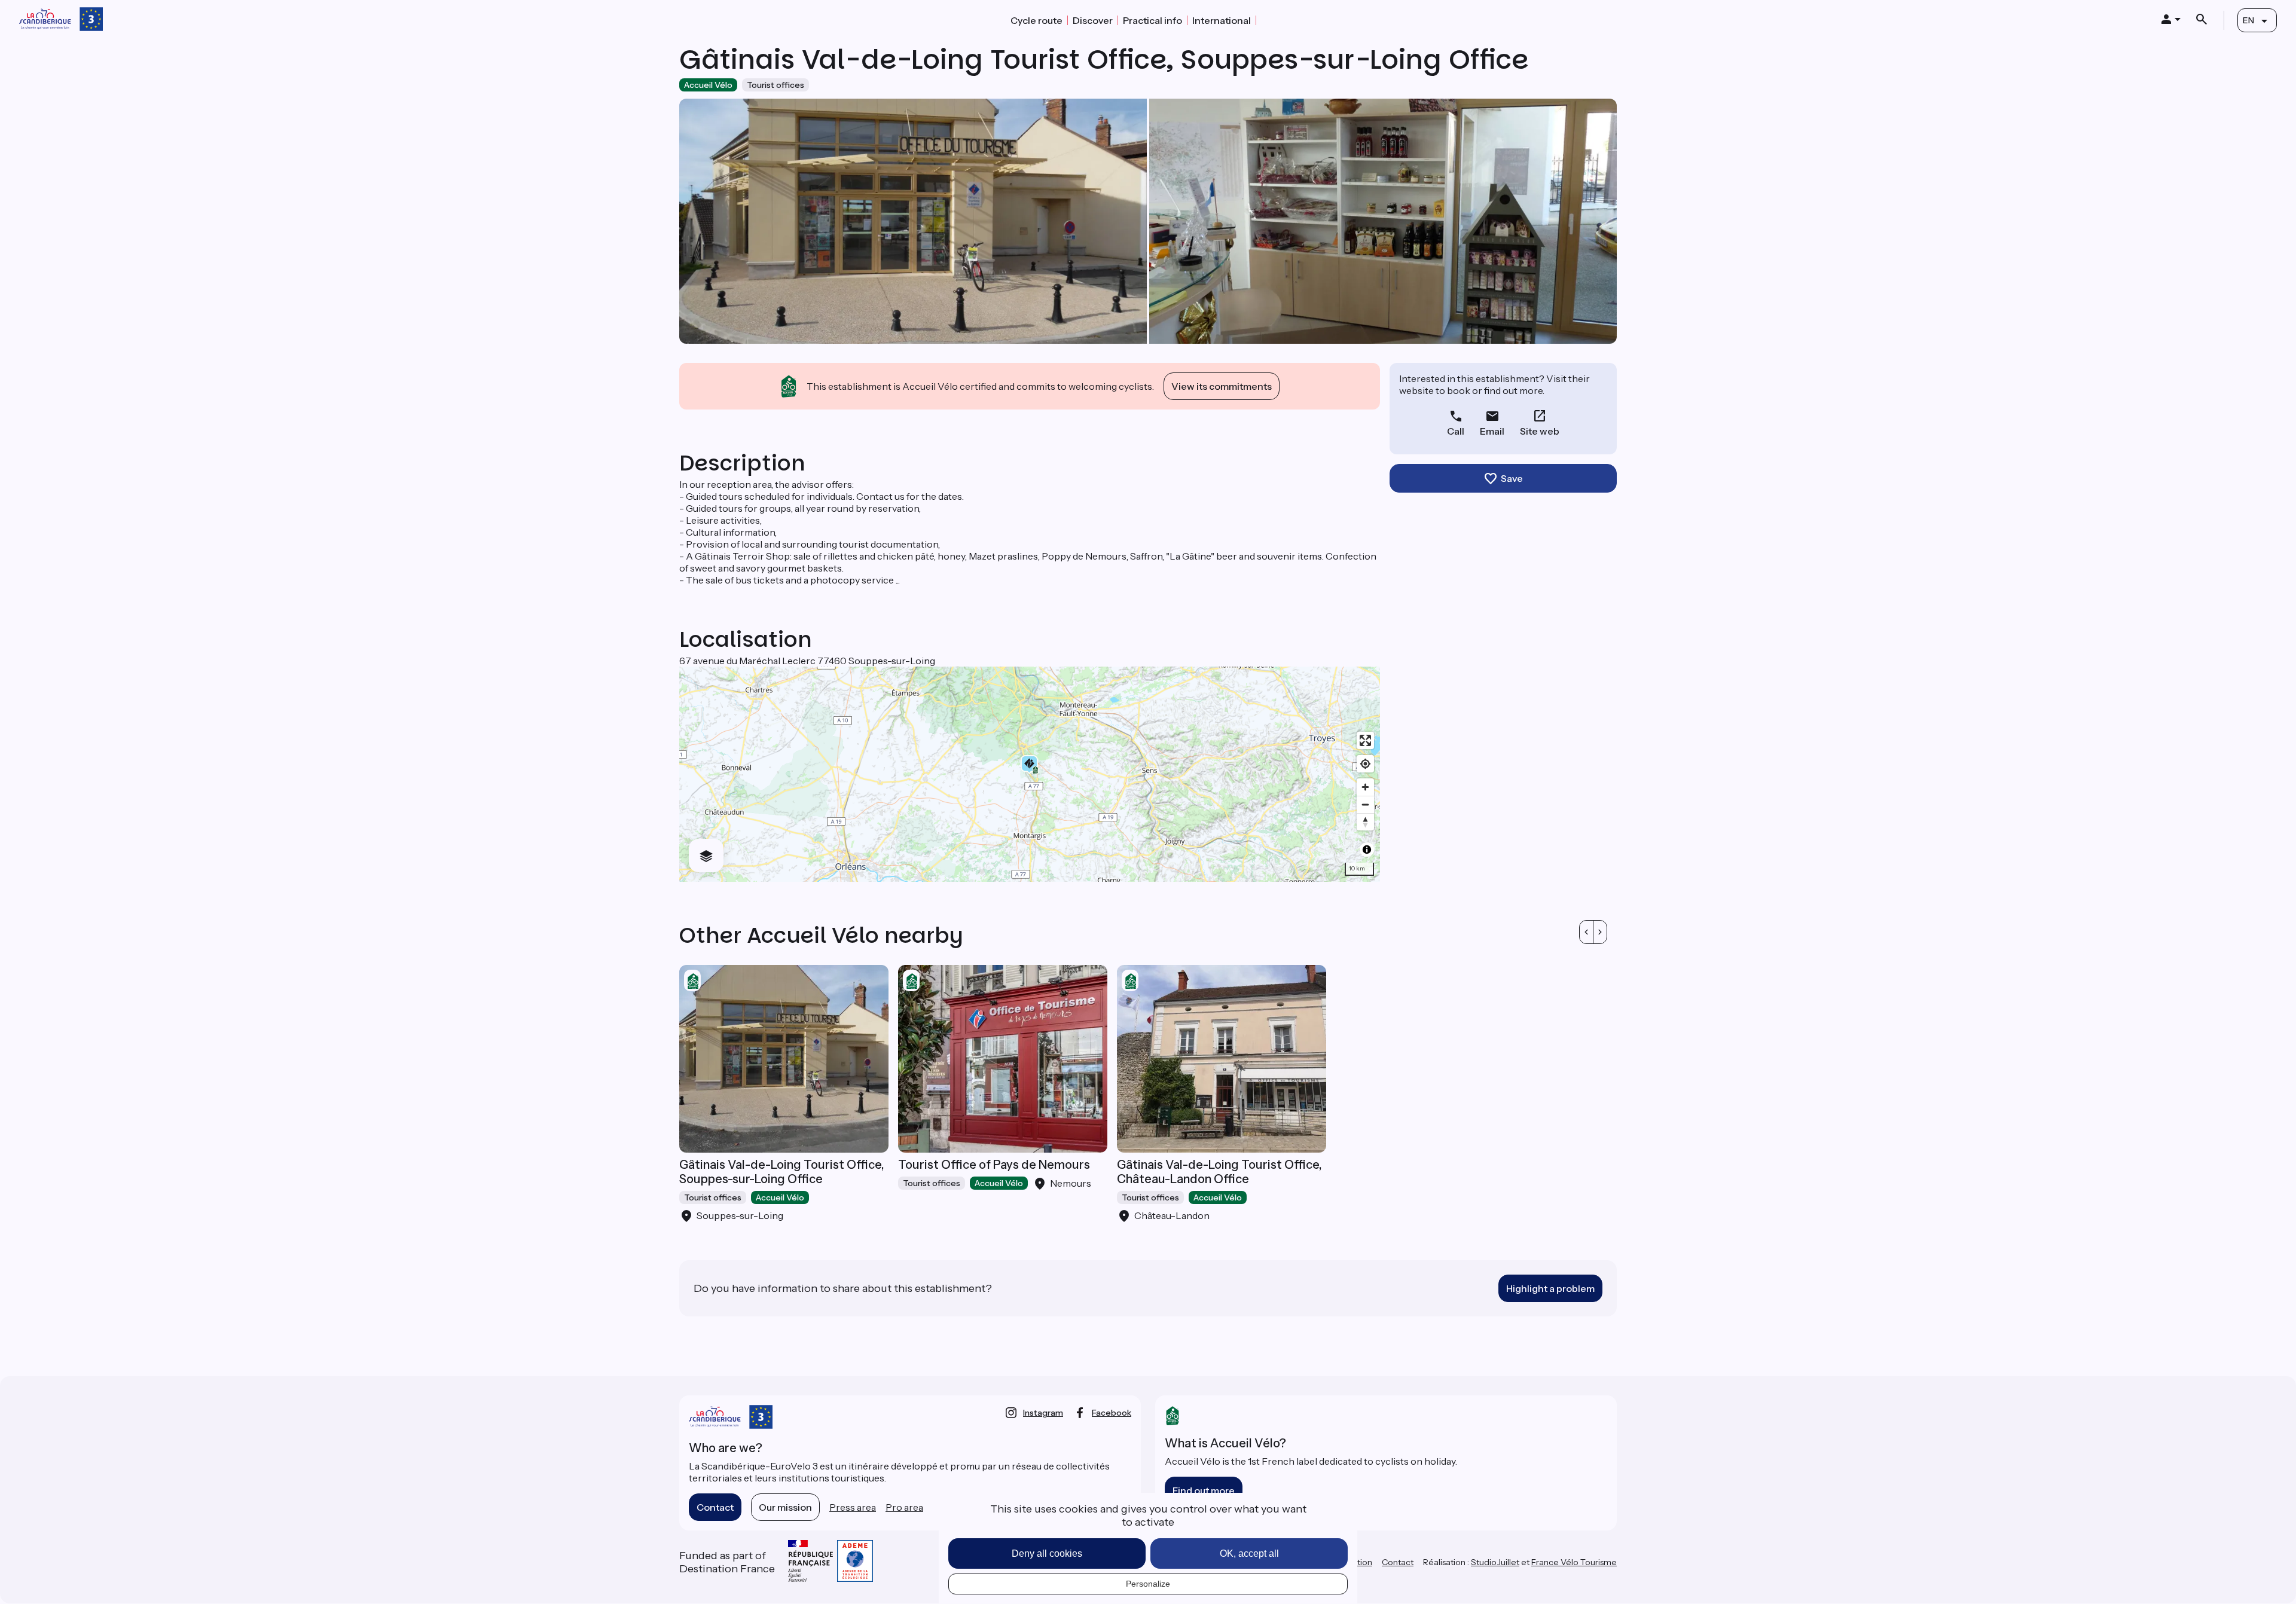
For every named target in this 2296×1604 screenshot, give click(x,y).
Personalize (1148, 1584)
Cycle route (1036, 20)
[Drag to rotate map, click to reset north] (1365, 822)
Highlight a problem (1550, 1288)
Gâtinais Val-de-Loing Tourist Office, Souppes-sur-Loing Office (782, 1172)
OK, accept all (1249, 1553)
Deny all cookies (1047, 1553)
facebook (1112, 1413)
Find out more (1204, 1490)
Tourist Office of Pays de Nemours (994, 1165)
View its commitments (1222, 386)
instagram (1043, 1413)
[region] (1030, 774)
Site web (1540, 431)
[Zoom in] (1365, 787)
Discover (1093, 20)
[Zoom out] (1365, 804)
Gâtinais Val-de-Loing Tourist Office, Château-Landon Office (1219, 1172)
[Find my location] (1365, 764)
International (1222, 20)
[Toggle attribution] (1367, 850)
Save (1512, 478)
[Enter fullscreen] (1365, 740)
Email (1492, 431)
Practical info (1152, 20)
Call (1456, 431)
